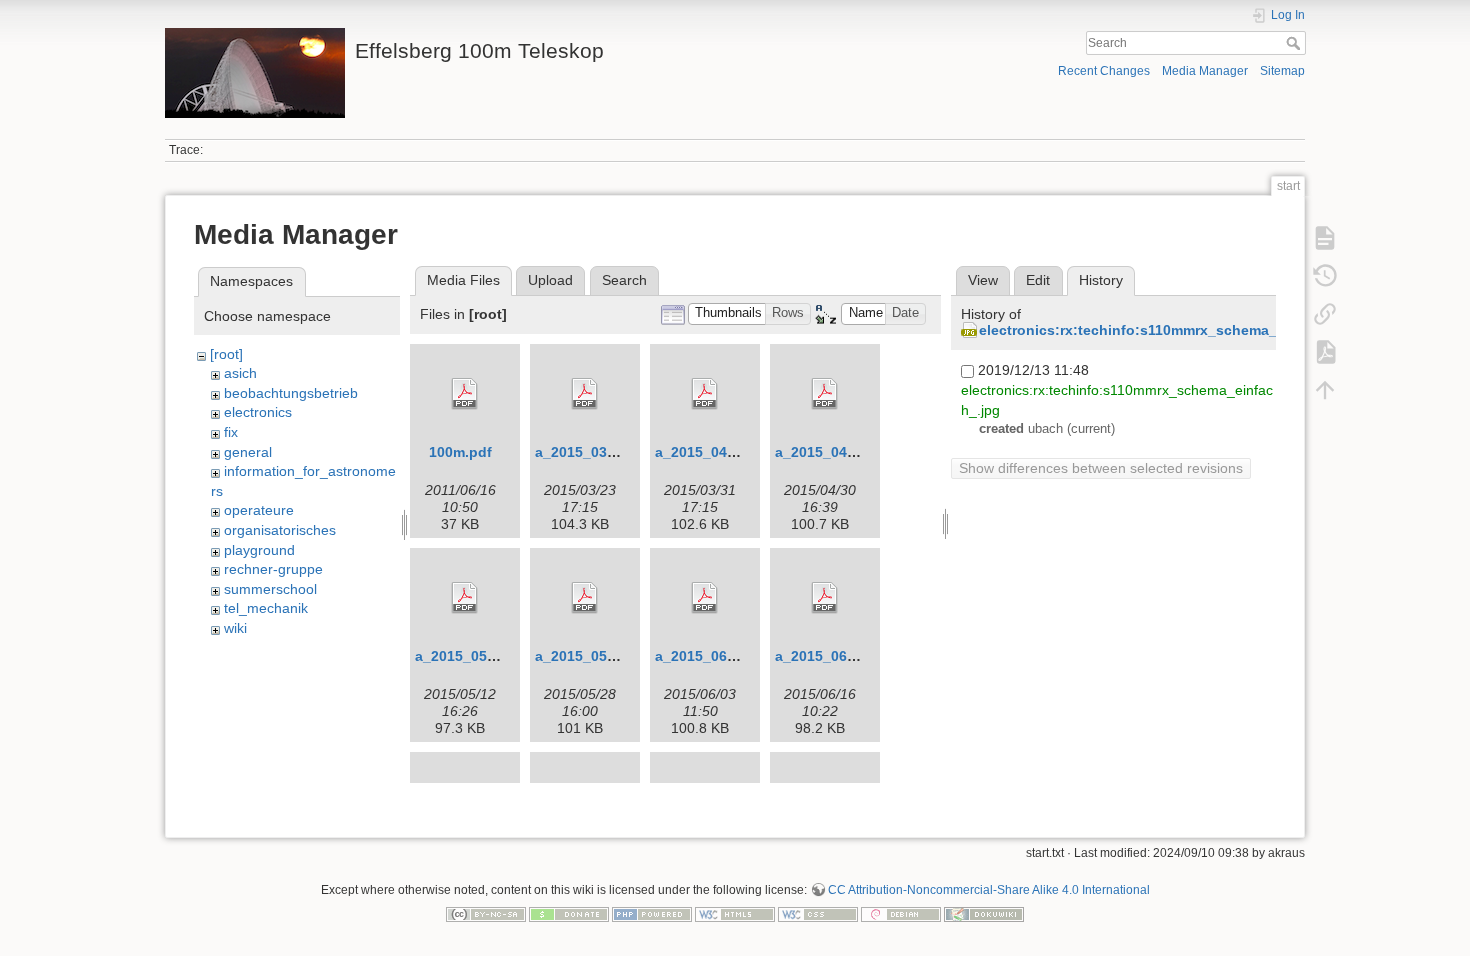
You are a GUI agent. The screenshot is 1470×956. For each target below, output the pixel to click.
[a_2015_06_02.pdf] (705, 598)
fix (231, 432)
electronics (258, 412)
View (983, 280)
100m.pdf (460, 452)
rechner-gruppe (273, 569)
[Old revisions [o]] (1325, 276)
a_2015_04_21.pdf (836, 452)
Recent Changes (1104, 71)
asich (240, 373)
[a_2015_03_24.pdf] (585, 394)
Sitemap (1282, 71)
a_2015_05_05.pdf (476, 656)
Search (1295, 43)
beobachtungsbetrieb (291, 393)
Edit (1038, 280)
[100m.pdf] (465, 394)
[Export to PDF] (1325, 352)
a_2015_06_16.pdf (836, 656)
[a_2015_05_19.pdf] (585, 598)
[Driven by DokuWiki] (984, 913)
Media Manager (1205, 71)
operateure (259, 510)
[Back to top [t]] (1325, 390)
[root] (226, 354)
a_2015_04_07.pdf (716, 452)
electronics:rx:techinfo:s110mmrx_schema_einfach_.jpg (1170, 330)
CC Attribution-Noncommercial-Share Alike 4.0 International (989, 890)
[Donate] (569, 913)
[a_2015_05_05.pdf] (465, 598)
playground (259, 550)
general (248, 452)
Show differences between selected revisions (1101, 468)
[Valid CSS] (818, 913)
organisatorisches (280, 530)
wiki (235, 628)
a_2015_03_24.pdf (596, 452)
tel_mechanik (266, 608)
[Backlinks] (1325, 314)
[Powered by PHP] (652, 913)
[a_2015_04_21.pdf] (825, 394)
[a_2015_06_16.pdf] (825, 598)
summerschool (270, 589)
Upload (550, 280)
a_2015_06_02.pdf (716, 656)
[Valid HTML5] (735, 913)
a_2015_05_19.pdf (596, 656)
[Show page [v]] (1325, 238)
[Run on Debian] (901, 913)
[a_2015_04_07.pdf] (705, 394)
